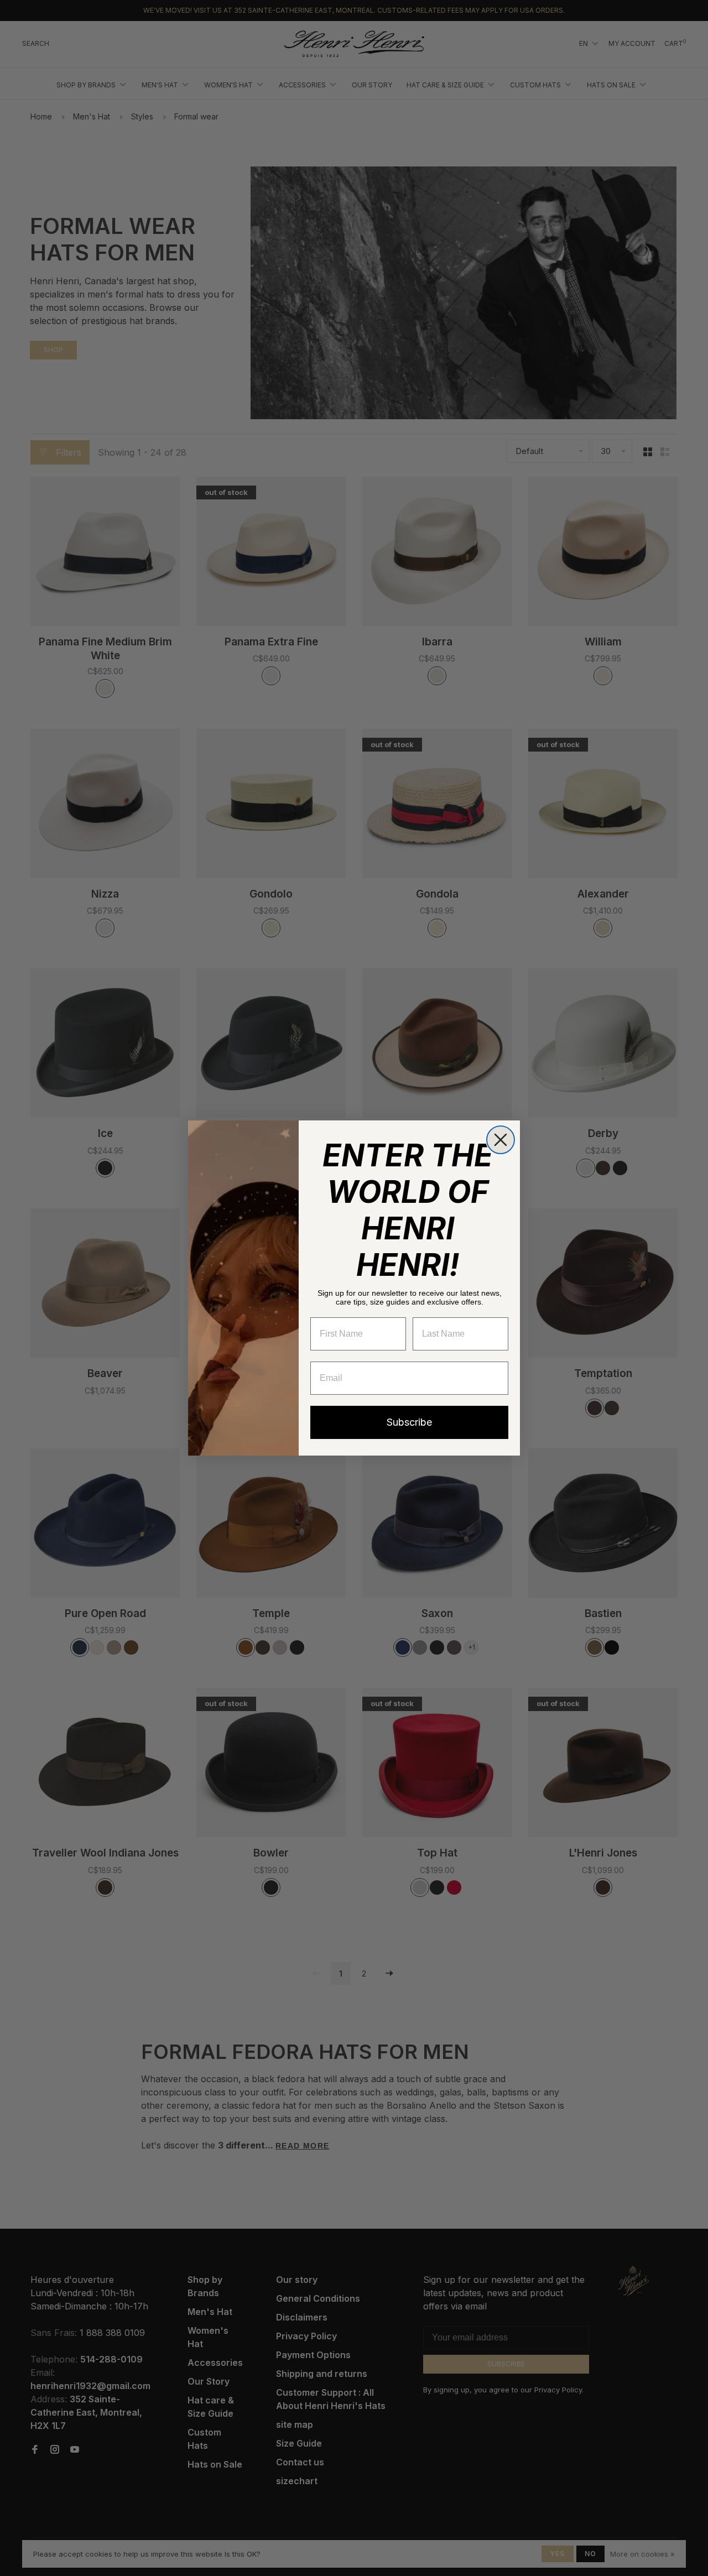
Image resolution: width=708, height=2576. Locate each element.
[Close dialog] (501, 1140)
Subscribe (409, 1422)
